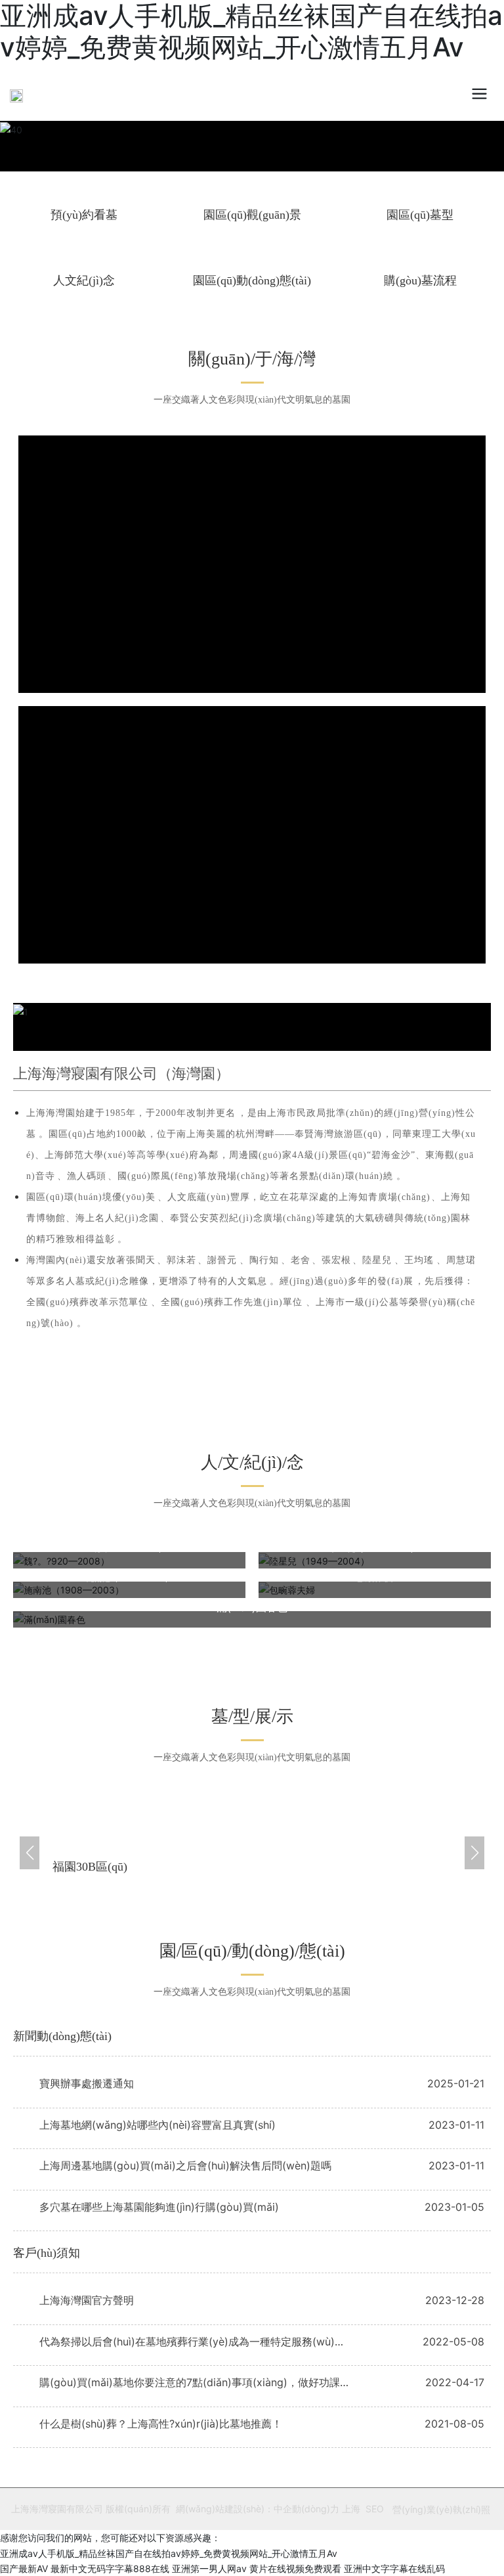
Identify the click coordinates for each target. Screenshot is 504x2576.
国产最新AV (24, 2568)
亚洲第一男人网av (209, 2568)
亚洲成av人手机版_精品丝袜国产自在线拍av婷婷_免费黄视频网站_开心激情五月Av (169, 2553)
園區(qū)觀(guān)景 (252, 215)
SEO (375, 2509)
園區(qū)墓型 (420, 215)
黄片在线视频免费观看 (295, 2568)
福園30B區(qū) (90, 1867)
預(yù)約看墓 (84, 215)
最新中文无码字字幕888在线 (110, 2568)
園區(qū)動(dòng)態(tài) (252, 280)
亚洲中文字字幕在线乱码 (394, 2568)
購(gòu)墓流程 (420, 280)
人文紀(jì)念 (84, 280)
